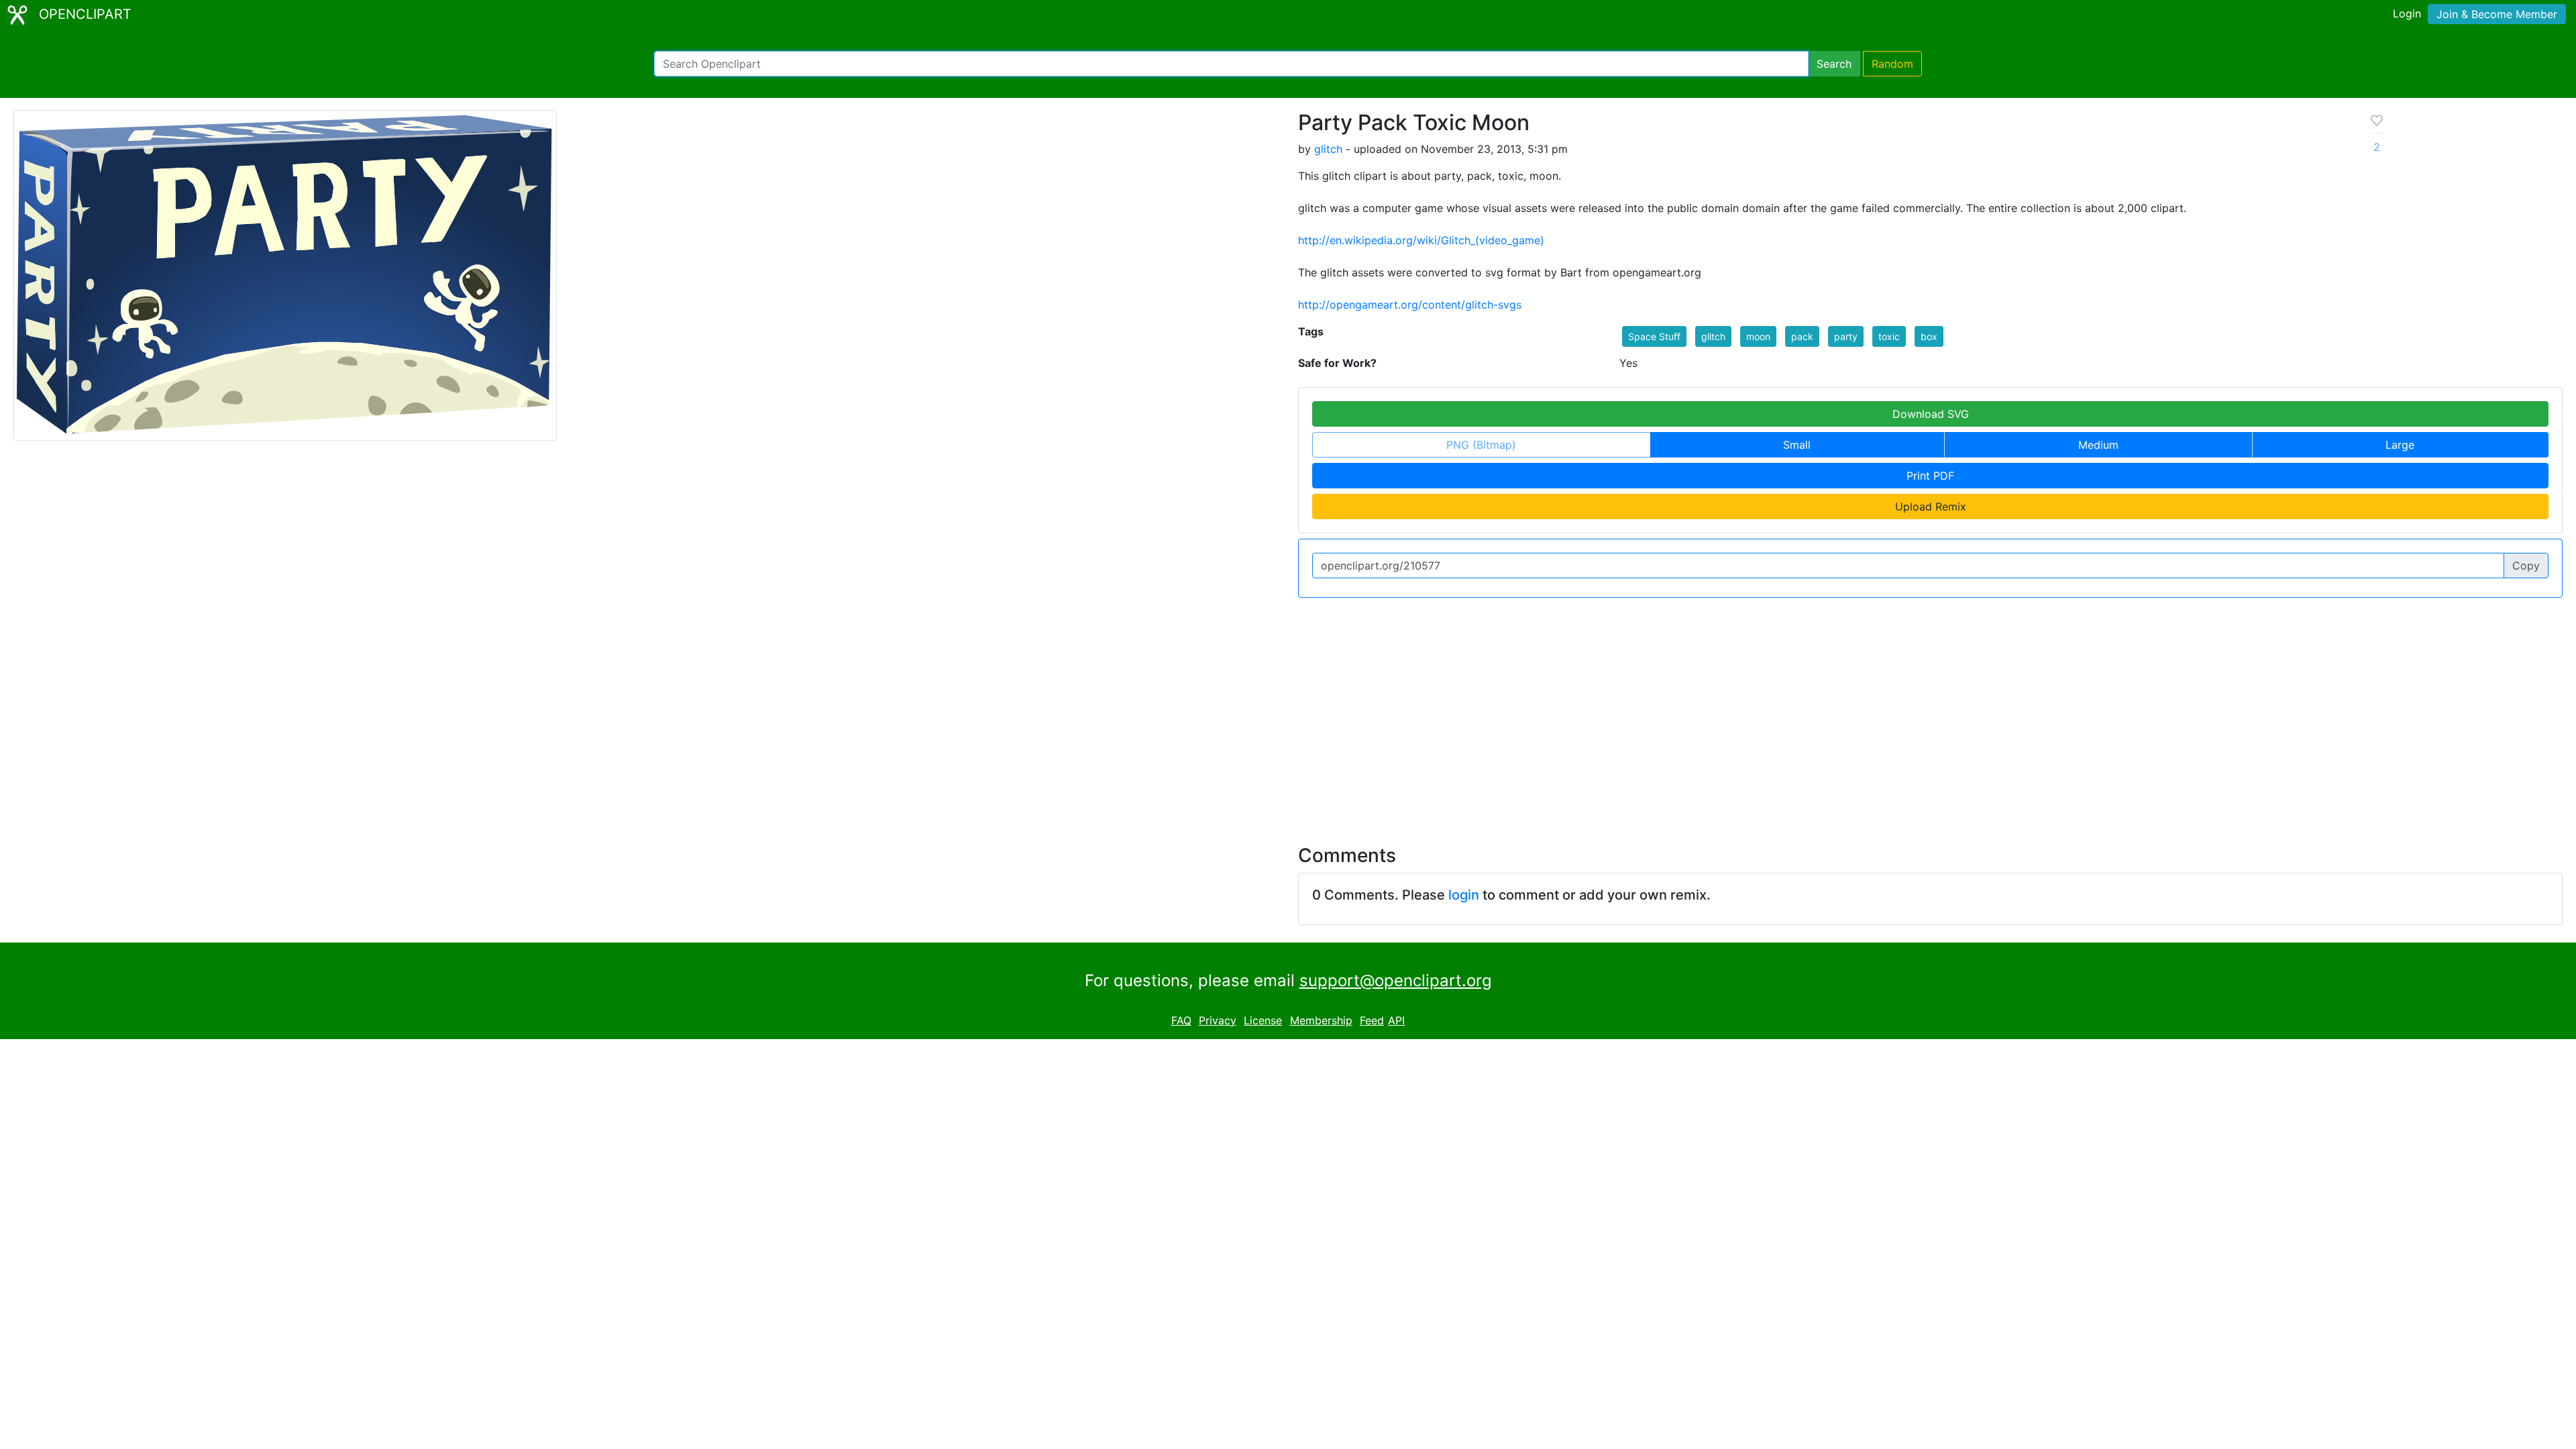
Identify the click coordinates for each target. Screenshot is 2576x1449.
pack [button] (1802, 336)
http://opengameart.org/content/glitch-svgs (1410, 305)
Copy (2526, 566)
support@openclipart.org (1396, 980)
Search (1834, 64)
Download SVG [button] (1931, 414)
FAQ (1181, 1020)
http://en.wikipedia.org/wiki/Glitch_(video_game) (1421, 240)
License (1263, 1020)
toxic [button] (1889, 336)
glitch (1328, 149)
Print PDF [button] (1930, 476)
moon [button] (1758, 336)
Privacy (1218, 1020)
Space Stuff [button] (1654, 336)
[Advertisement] (1288, 713)
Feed (1372, 1020)
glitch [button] (1713, 336)
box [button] (1929, 336)
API (1396, 1020)
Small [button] (1797, 445)
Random (1892, 64)
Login (2407, 13)
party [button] (1846, 336)
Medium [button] (2098, 445)
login (1464, 895)
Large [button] (2400, 445)
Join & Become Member (2497, 14)
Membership (1321, 1020)
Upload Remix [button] (1931, 506)
